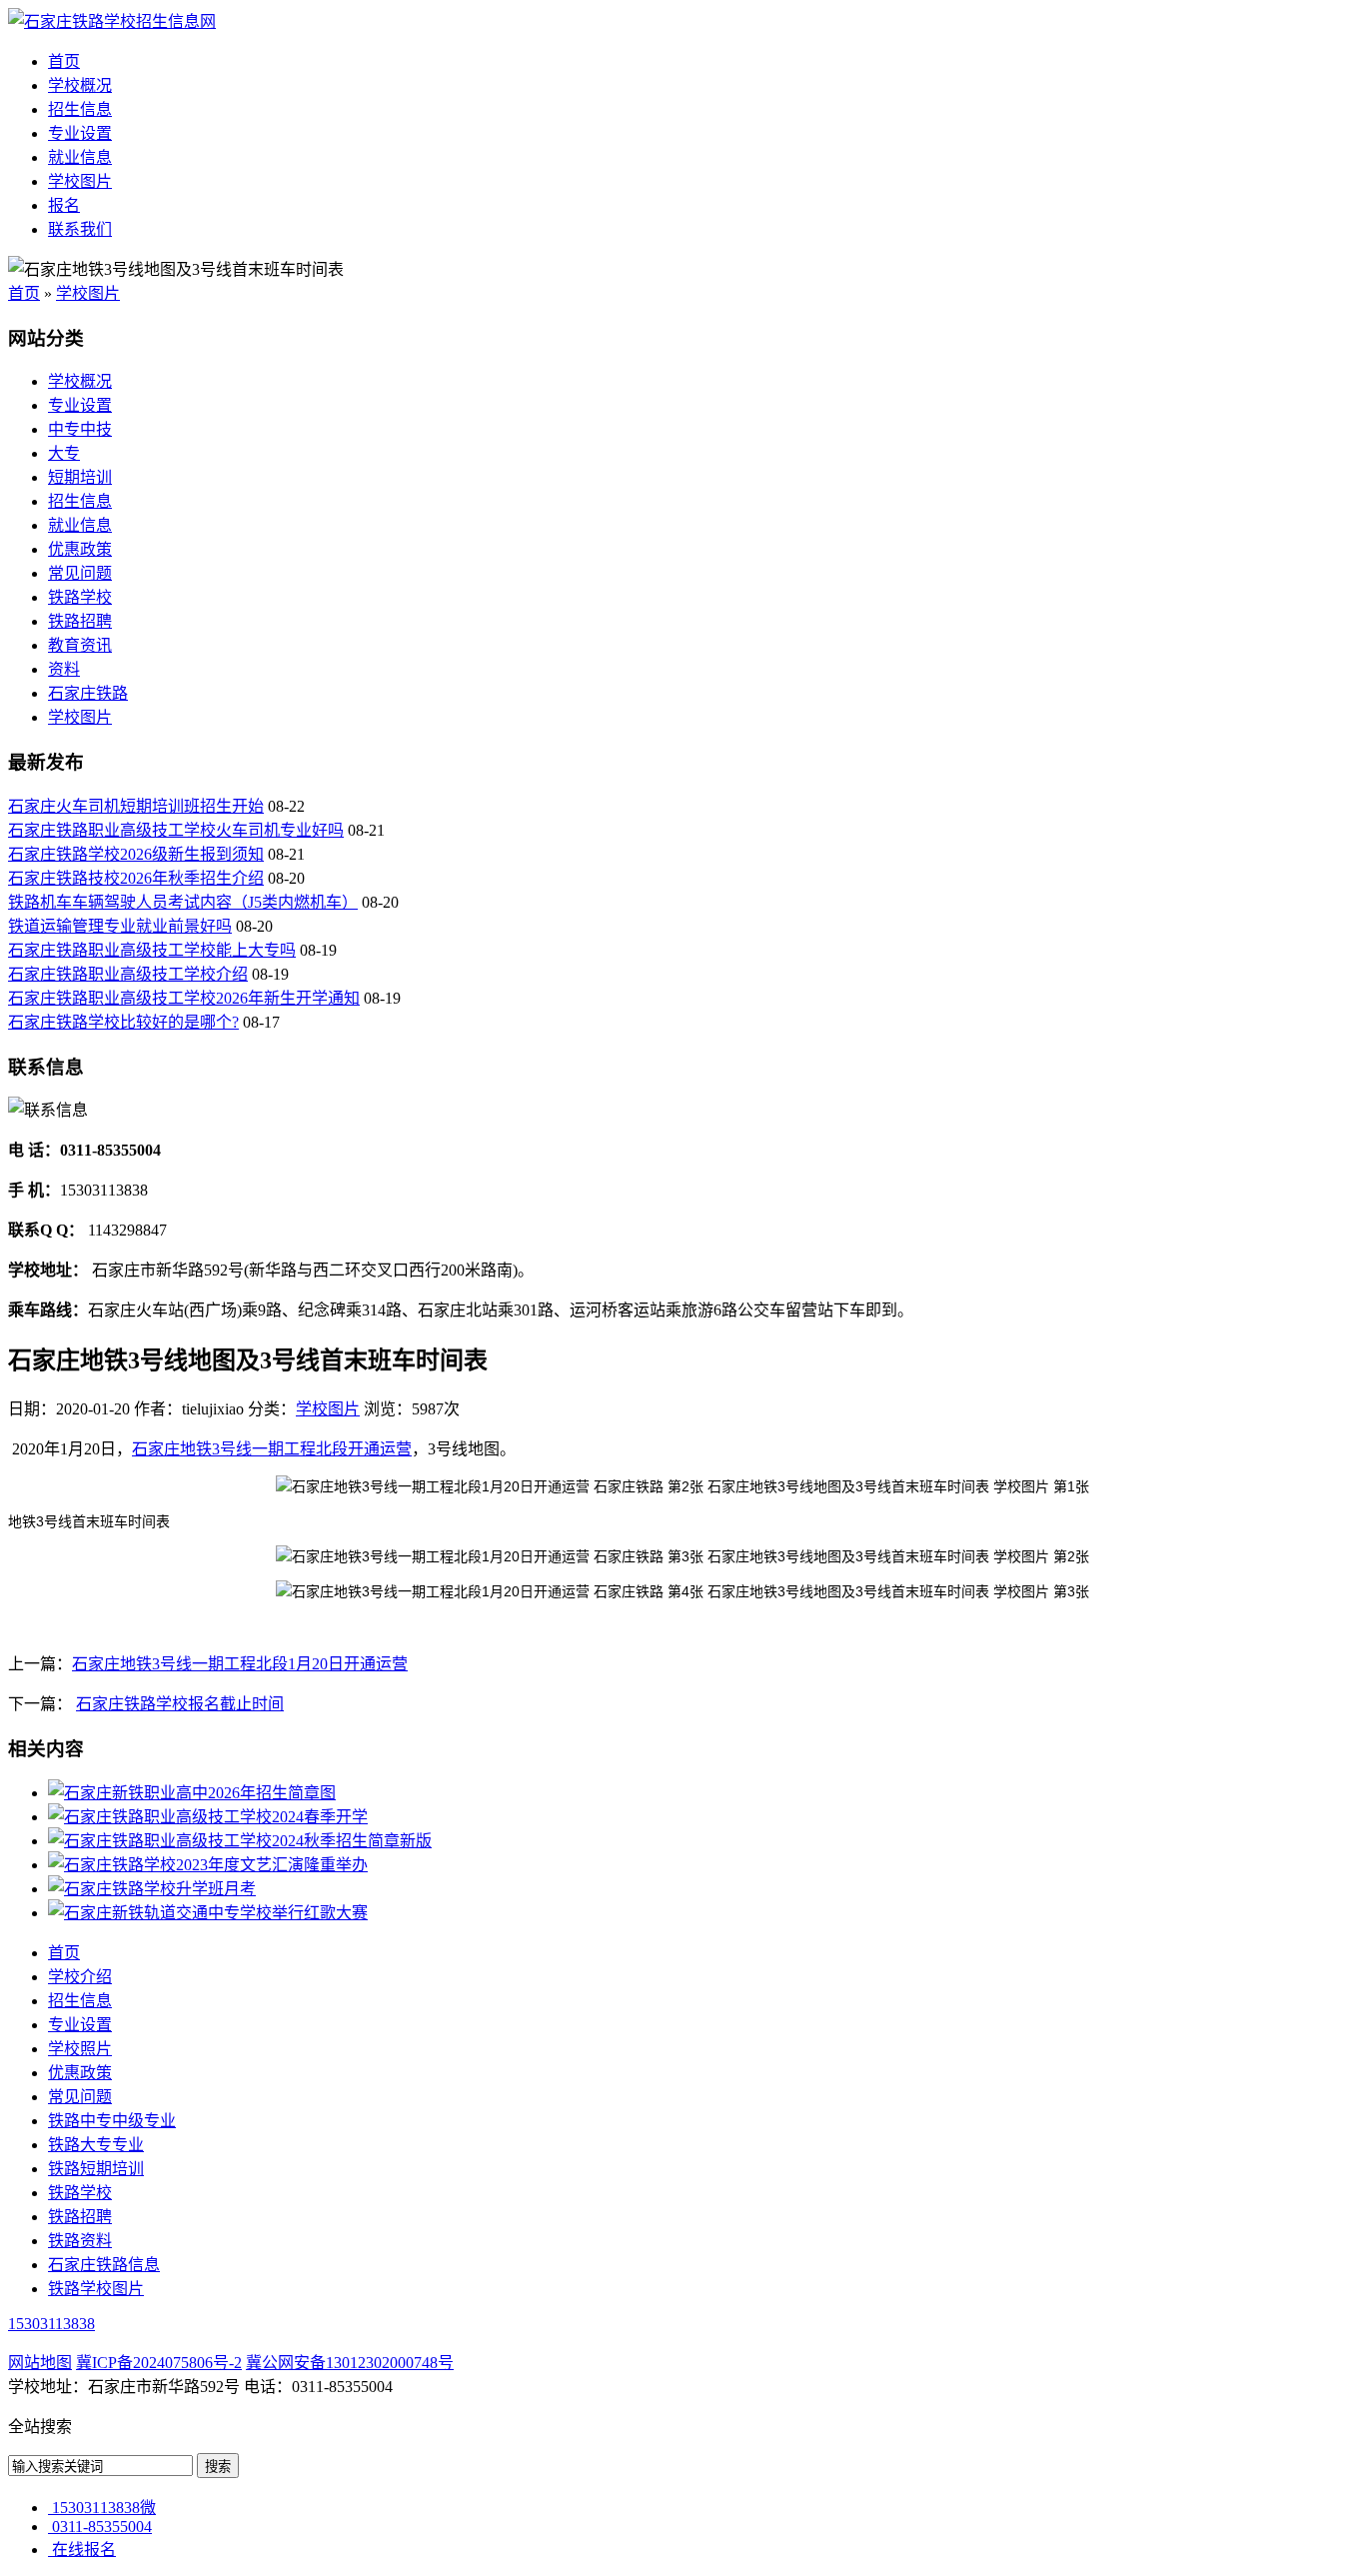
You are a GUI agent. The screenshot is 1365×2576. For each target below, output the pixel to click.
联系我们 (80, 229)
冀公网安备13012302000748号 (350, 2363)
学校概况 (80, 85)
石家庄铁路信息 (104, 2265)
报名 (64, 205)
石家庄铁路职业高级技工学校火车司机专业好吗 (176, 830)
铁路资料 (80, 2241)
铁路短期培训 (96, 2169)
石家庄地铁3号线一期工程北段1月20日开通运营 (240, 1664)
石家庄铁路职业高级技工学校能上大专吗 (152, 950)
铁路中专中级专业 (112, 2121)
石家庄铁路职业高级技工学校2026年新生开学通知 (184, 998)
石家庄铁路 (88, 693)
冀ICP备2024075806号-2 (159, 2363)
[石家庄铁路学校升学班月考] (152, 1889)
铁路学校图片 (96, 2289)
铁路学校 (80, 597)
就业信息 (80, 157)
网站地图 (40, 2363)
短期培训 (80, 477)
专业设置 (80, 133)
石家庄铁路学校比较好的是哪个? (123, 1022)
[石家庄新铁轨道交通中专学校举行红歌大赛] (208, 1913)
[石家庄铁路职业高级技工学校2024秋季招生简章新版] (240, 1841)
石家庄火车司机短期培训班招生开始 (136, 806)
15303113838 (51, 2324)
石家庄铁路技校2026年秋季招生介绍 (136, 878)
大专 (64, 453)
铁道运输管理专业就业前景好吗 (120, 926)
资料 (64, 669)
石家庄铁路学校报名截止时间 (180, 1704)
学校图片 (80, 181)
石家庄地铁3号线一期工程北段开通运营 (272, 1449)
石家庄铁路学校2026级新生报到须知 (136, 854)
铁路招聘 (80, 621)
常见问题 (80, 573)
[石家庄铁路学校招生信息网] (112, 21)
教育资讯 (80, 645)
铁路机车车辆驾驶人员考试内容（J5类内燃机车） (183, 902)
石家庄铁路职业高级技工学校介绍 (128, 974)
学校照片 (80, 2049)
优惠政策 (80, 549)
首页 (64, 61)
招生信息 (80, 109)
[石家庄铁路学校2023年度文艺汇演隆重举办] (208, 1865)
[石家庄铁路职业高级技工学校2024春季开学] (208, 1817)
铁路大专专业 (96, 2145)
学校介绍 (80, 1977)
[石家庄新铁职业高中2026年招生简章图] (192, 1793)
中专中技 (80, 429)
